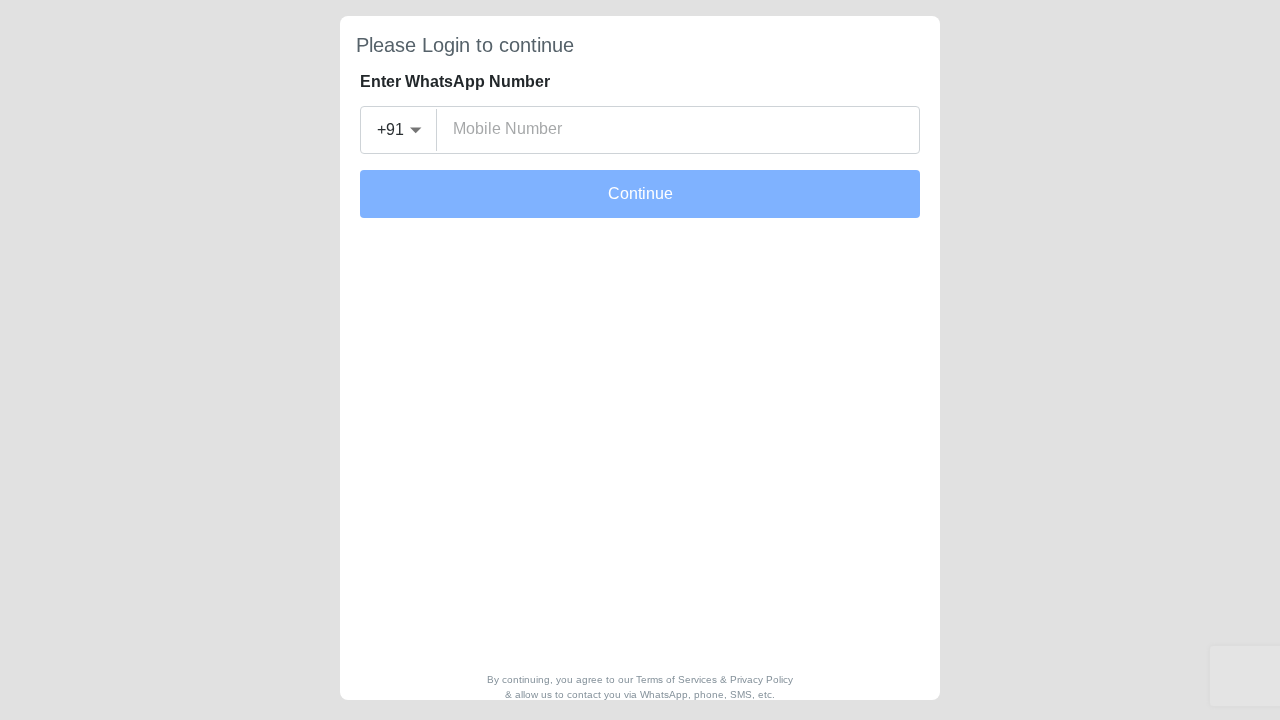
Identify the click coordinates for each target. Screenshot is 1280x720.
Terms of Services (676, 679)
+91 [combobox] (390, 129)
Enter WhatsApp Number (455, 81)
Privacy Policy (761, 679)
